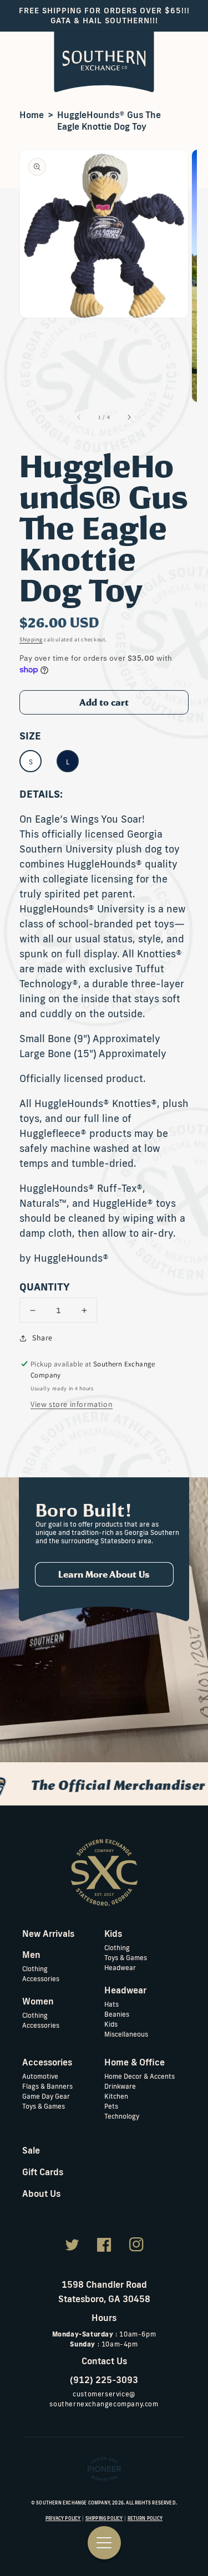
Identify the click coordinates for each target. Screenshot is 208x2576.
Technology (122, 2116)
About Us (41, 2194)
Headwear (120, 1968)
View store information (72, 1404)
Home (32, 115)
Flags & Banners (47, 2086)
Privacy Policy (63, 2518)
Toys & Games (126, 1958)
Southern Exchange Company (73, 2503)
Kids (111, 2024)
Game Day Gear (46, 2096)
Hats (111, 2004)
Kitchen (116, 2096)
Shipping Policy (104, 2518)
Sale (31, 2150)
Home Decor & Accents (139, 2076)
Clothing (35, 1969)
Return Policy (145, 2518)
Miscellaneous (126, 2034)
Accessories (41, 1979)
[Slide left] (79, 417)
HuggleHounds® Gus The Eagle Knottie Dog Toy (109, 121)
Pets (111, 2106)
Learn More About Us (104, 1574)
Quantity (45, 1287)
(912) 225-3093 (104, 2380)
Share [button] (42, 1338)
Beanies (117, 2014)
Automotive (40, 2076)
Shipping (31, 639)
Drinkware (120, 2086)
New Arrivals (48, 1934)
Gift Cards (43, 2172)
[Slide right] (129, 417)
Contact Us (104, 2361)
